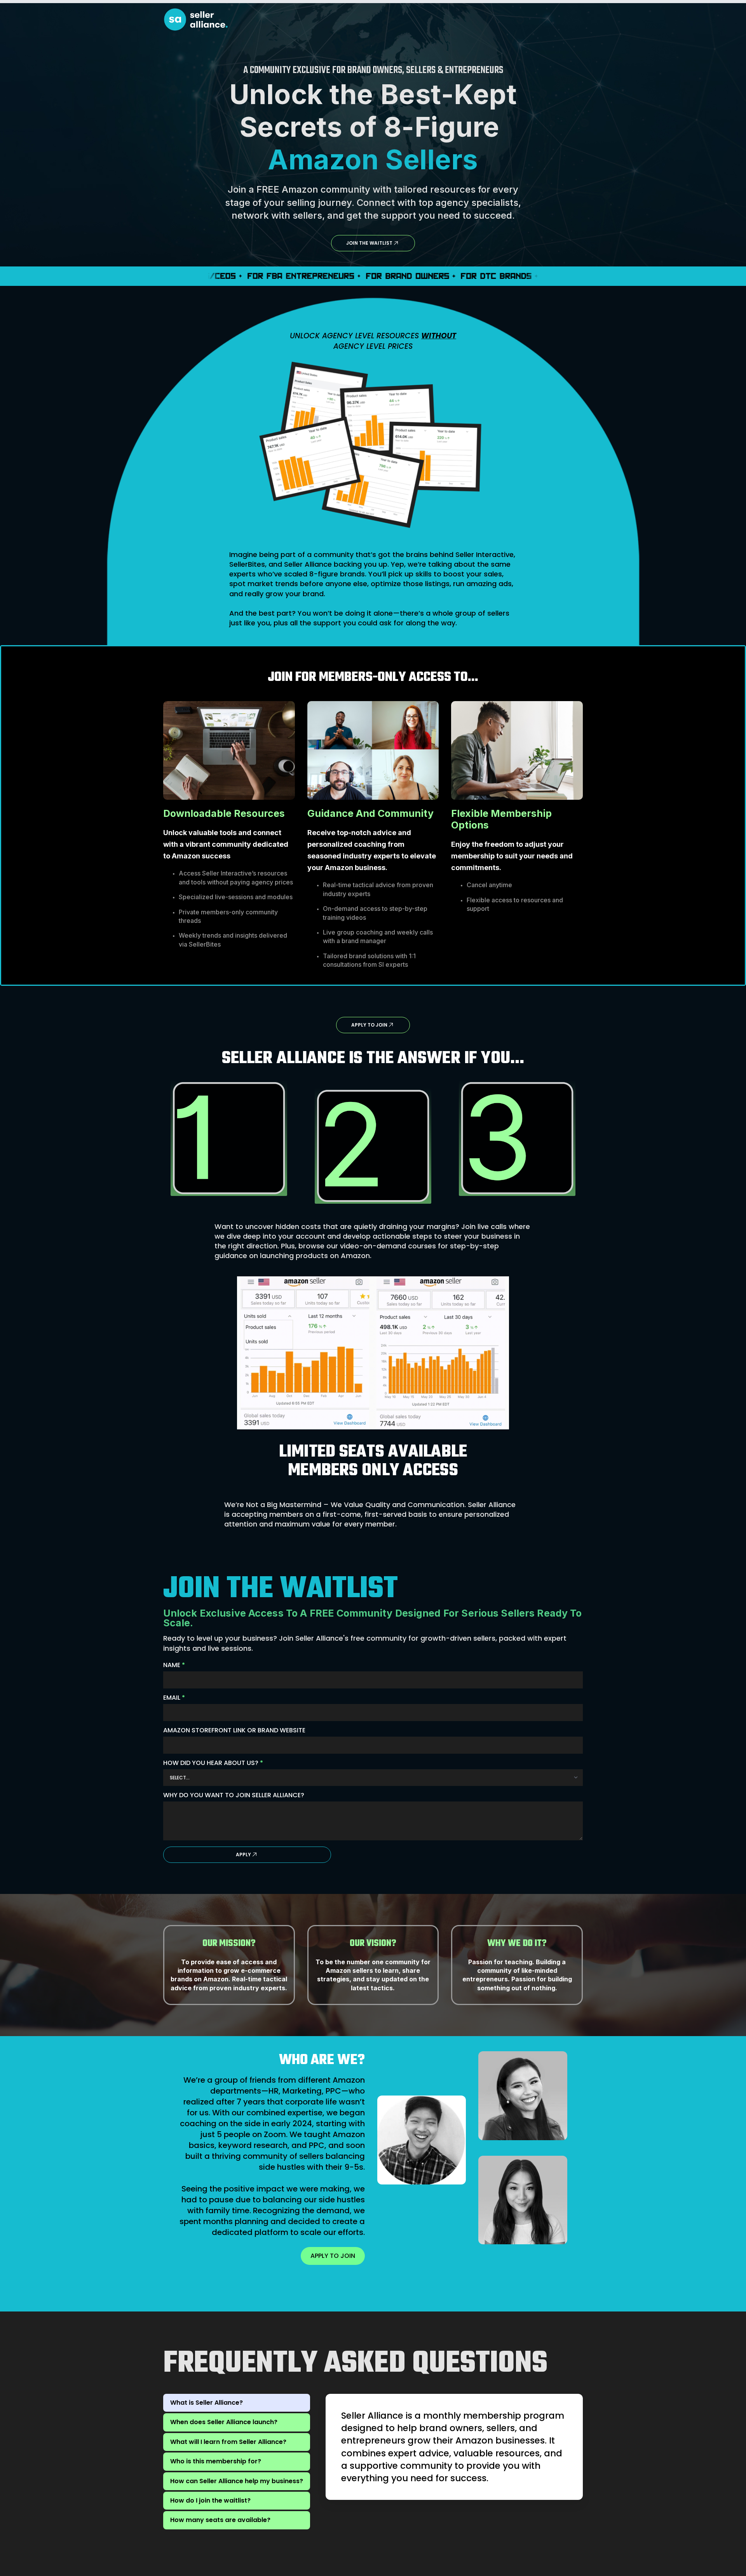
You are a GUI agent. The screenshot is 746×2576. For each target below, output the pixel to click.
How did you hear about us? (213, 1763)
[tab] (237, 2403)
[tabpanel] (454, 2447)
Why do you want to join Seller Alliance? (234, 1795)
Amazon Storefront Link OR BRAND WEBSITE (234, 1730)
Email (174, 1698)
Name (174, 1665)
